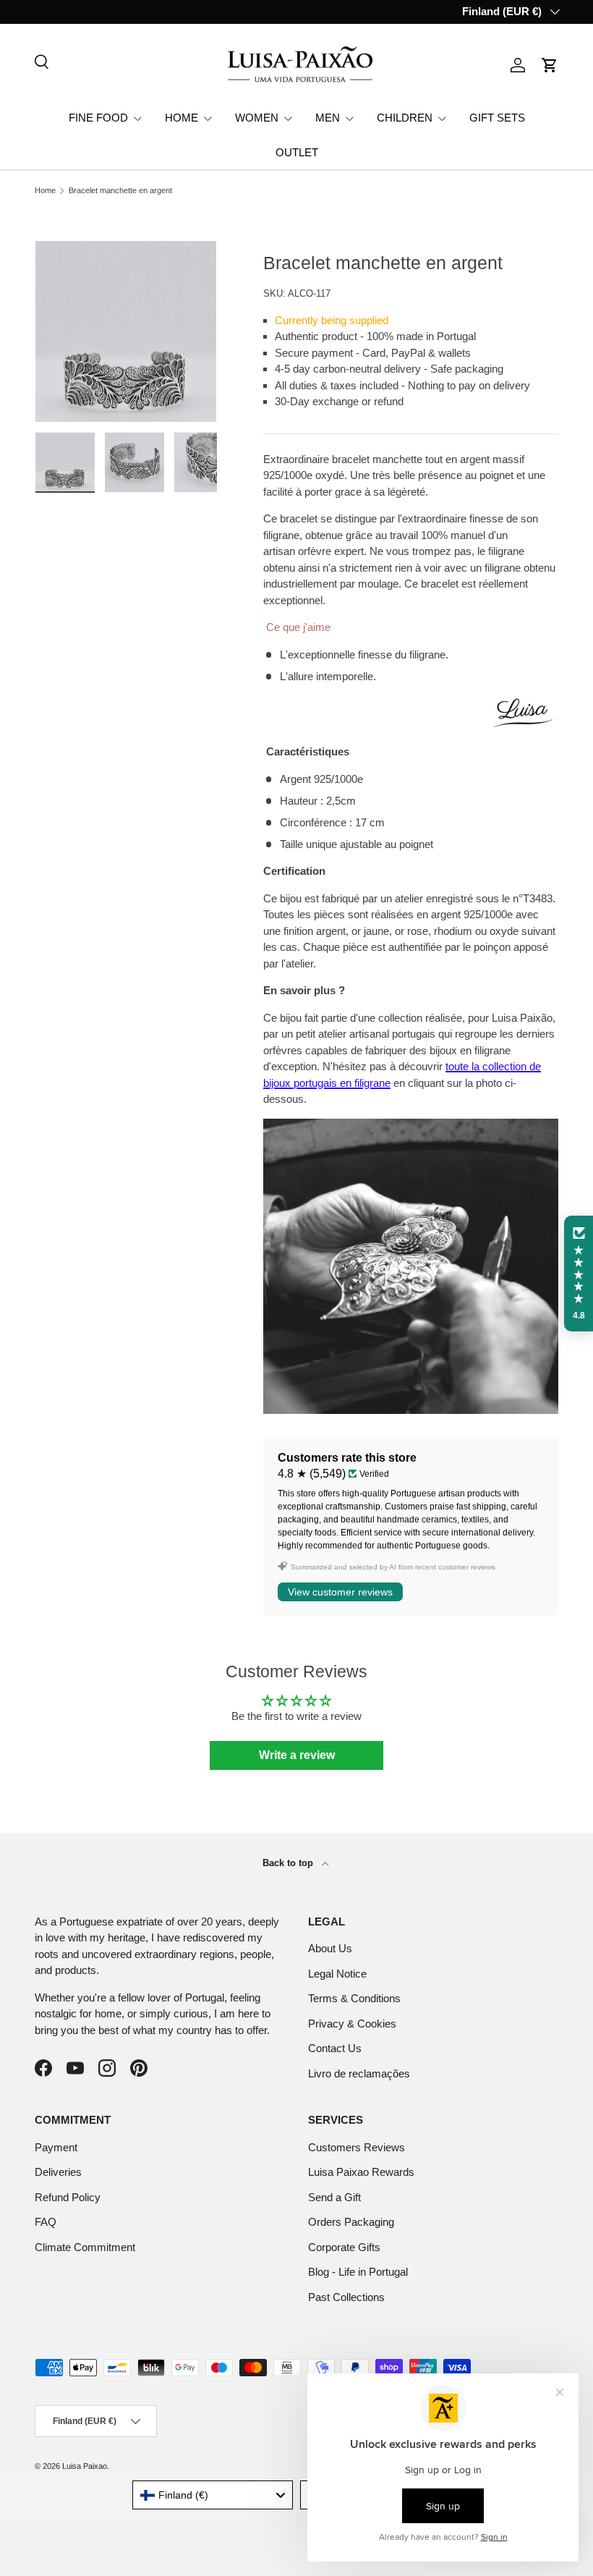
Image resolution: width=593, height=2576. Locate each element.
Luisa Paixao (85, 2466)
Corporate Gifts (344, 2247)
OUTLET (297, 152)
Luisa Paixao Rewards (361, 2172)
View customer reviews (340, 1592)
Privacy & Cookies (352, 2024)
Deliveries (58, 2172)
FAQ (46, 2222)
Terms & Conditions (354, 1998)
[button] (550, 65)
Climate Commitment (85, 2247)
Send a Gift (334, 2197)
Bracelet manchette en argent (120, 191)
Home (45, 191)
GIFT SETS (497, 118)
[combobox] (213, 2495)
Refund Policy (68, 2197)
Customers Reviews (357, 2147)
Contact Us (335, 2048)
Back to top (289, 1863)
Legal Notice (337, 1974)
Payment (56, 2147)
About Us (330, 1948)
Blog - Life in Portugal (358, 2272)
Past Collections (346, 2297)
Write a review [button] (297, 1755)
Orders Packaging (351, 2222)
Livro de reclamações (359, 2073)
